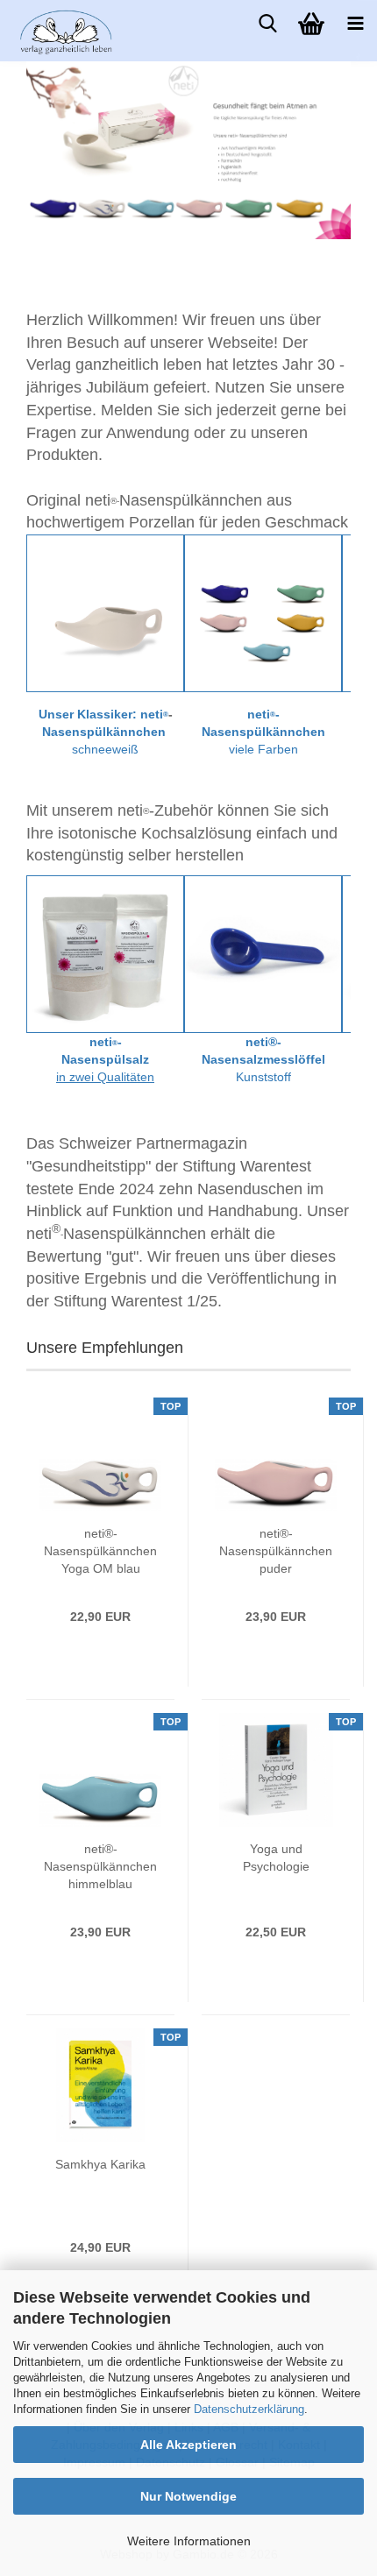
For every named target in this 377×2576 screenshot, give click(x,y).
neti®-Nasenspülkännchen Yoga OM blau (100, 1551)
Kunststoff (263, 1077)
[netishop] (44, 31)
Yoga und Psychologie (276, 1858)
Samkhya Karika (100, 2164)
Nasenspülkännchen (104, 732)
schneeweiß (105, 749)
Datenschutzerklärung (249, 2409)
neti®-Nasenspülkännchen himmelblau (100, 1866)
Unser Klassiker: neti (101, 714)
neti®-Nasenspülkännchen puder (276, 1551)
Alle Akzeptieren (188, 2445)
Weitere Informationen (189, 2541)
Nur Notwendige (188, 2496)
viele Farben (263, 749)
